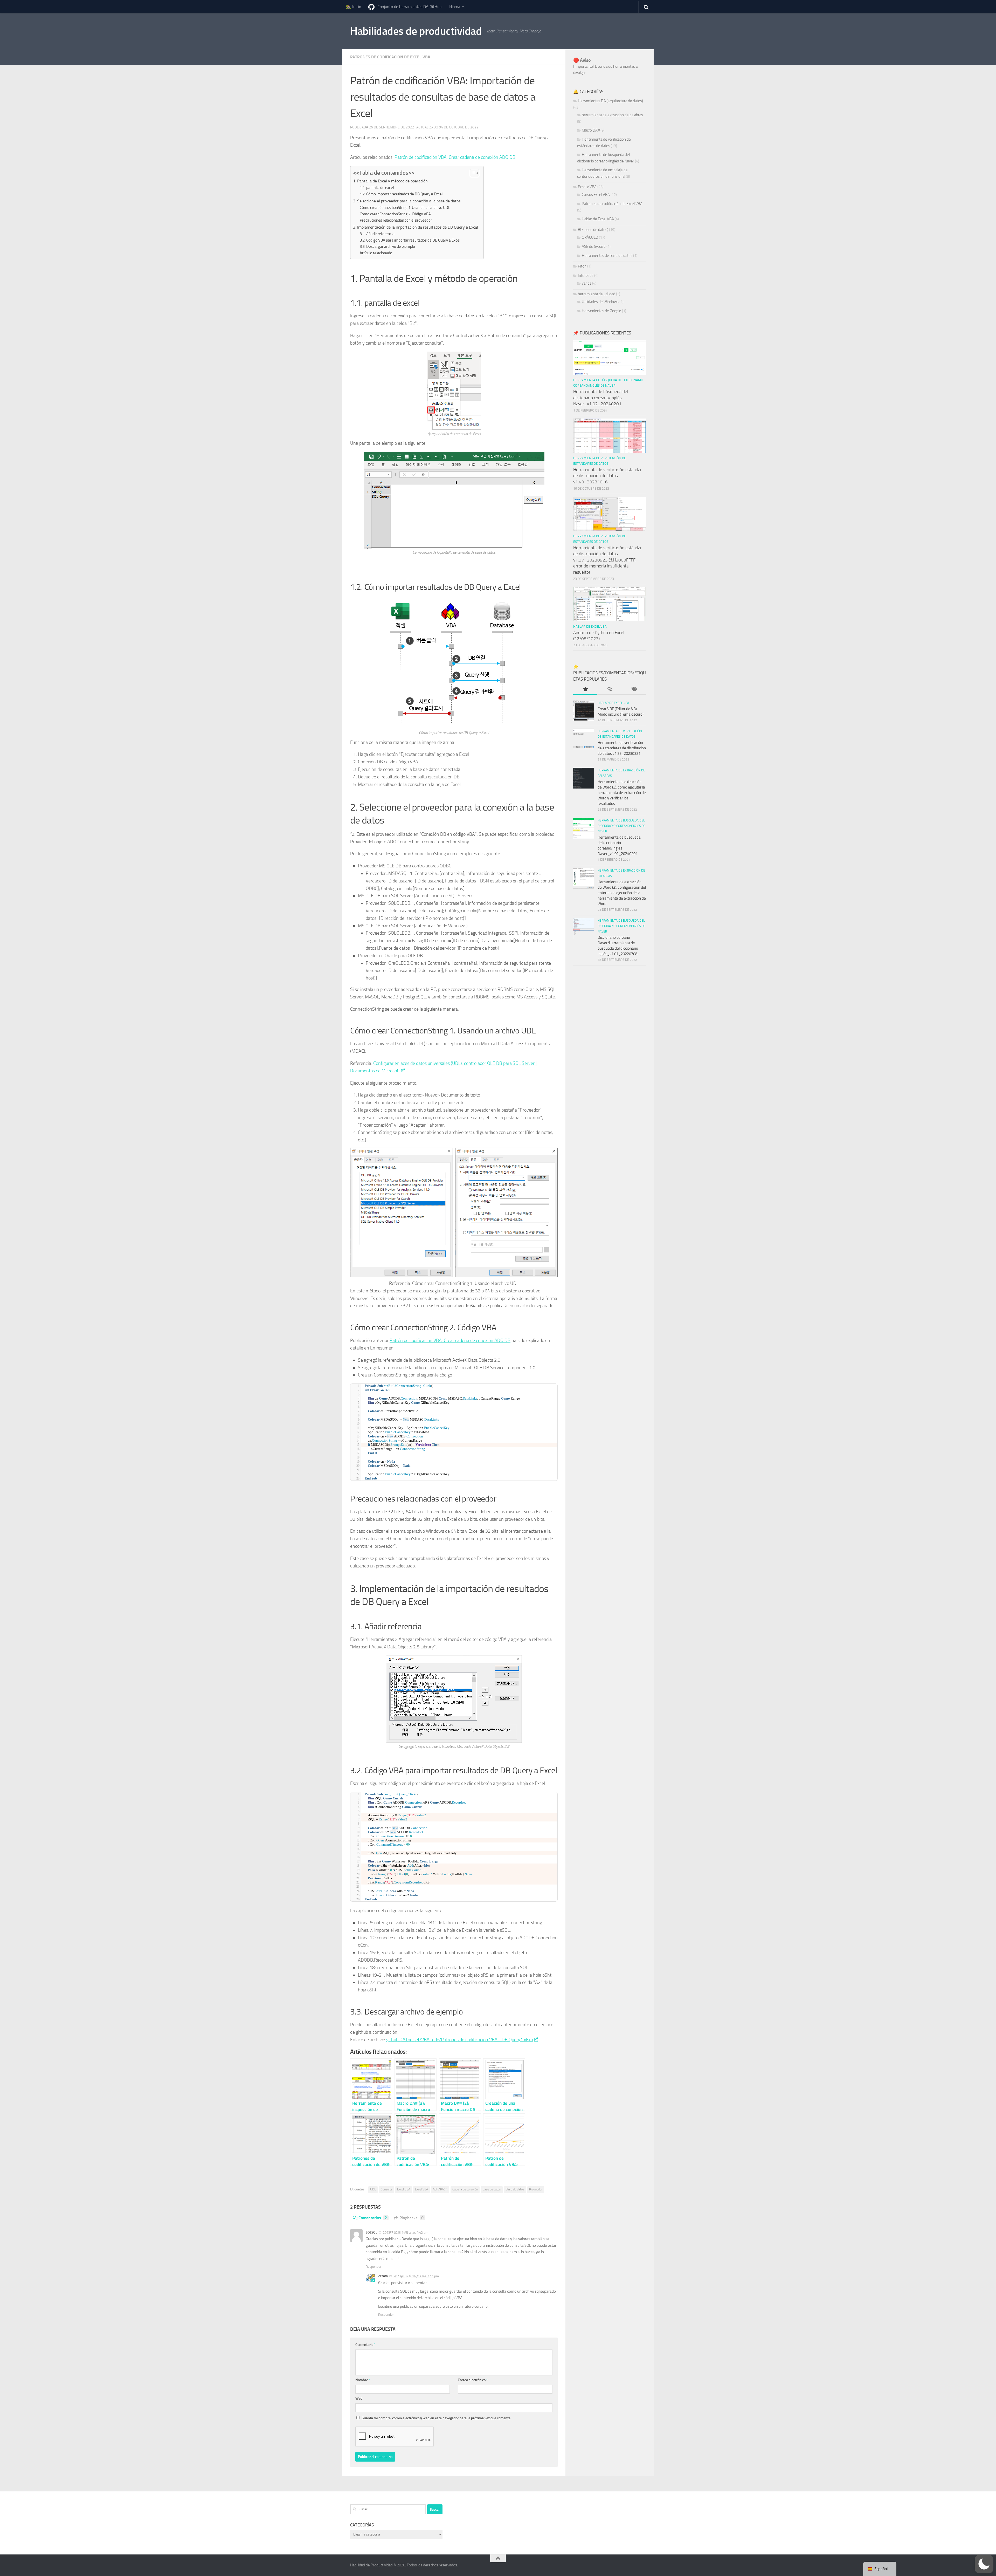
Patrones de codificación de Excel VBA (390, 57)
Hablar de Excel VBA (598, 219)
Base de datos (515, 2189)
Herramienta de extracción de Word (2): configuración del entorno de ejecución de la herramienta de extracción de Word (622, 893)
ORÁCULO (590, 237)
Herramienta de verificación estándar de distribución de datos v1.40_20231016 (607, 476)
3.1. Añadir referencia (377, 234)
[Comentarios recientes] (609, 690)
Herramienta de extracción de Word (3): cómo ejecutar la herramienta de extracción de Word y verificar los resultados (622, 793)
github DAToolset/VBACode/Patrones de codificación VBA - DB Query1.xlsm (460, 2040)
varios (587, 283)
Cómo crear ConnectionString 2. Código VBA (395, 214)
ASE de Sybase (594, 246)
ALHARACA (440, 2189)
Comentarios (373, 2218)
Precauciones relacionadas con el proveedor (396, 220)
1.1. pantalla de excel (377, 188)
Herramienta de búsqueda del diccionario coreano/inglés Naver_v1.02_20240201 (601, 398)
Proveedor (536, 2189)
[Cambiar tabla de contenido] (472, 173)
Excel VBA (404, 2189)
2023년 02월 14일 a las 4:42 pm (406, 2233)
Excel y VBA (587, 187)
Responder (374, 2267)
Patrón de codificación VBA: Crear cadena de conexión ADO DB (455, 157)
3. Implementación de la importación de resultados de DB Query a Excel (416, 227)
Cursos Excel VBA (596, 195)
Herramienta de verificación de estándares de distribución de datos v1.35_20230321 (622, 748)
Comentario (365, 2345)
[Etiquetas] (634, 690)
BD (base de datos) (593, 230)
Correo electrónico (473, 2380)
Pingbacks (411, 2218)
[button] (984, 2564)
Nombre (363, 2380)
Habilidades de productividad (416, 31)
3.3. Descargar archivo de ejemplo (387, 246)
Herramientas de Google (601, 311)
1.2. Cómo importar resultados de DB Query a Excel (401, 194)
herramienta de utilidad (597, 294)
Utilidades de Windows (600, 302)
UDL (373, 2189)
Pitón (582, 266)
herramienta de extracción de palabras (612, 115)
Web (359, 2398)
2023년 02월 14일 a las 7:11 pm (416, 2276)
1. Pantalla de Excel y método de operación (390, 181)
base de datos (492, 2189)
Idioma (454, 7)
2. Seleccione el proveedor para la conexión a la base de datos (407, 201)
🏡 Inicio (354, 7)
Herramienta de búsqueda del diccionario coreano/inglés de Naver (622, 826)
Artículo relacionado (376, 253)
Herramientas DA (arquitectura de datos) (610, 101)
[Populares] (585, 690)
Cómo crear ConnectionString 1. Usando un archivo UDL (405, 208)
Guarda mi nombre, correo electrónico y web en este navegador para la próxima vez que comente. (436, 2418)
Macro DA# (591, 130)
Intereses (586, 276)
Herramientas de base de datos (607, 256)
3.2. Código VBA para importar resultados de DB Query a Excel (410, 240)
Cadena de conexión (465, 2189)
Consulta (386, 2189)
